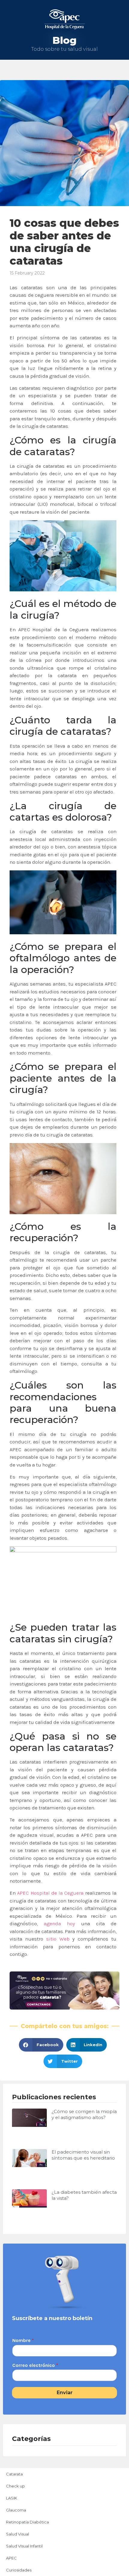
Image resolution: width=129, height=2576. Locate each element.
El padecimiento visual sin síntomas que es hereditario (83, 2155)
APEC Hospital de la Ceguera (50, 1893)
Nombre (23, 2340)
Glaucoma (16, 2510)
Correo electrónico (35, 2365)
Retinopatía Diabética (27, 2522)
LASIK (12, 2498)
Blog (64, 40)
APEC (11, 2558)
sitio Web (58, 1939)
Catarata (14, 2474)
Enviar (65, 2393)
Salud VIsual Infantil (24, 2546)
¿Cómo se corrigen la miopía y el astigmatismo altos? (84, 2114)
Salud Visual (18, 2534)
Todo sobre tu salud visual (64, 49)
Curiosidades (19, 2570)
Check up (15, 2486)
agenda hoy (59, 1923)
